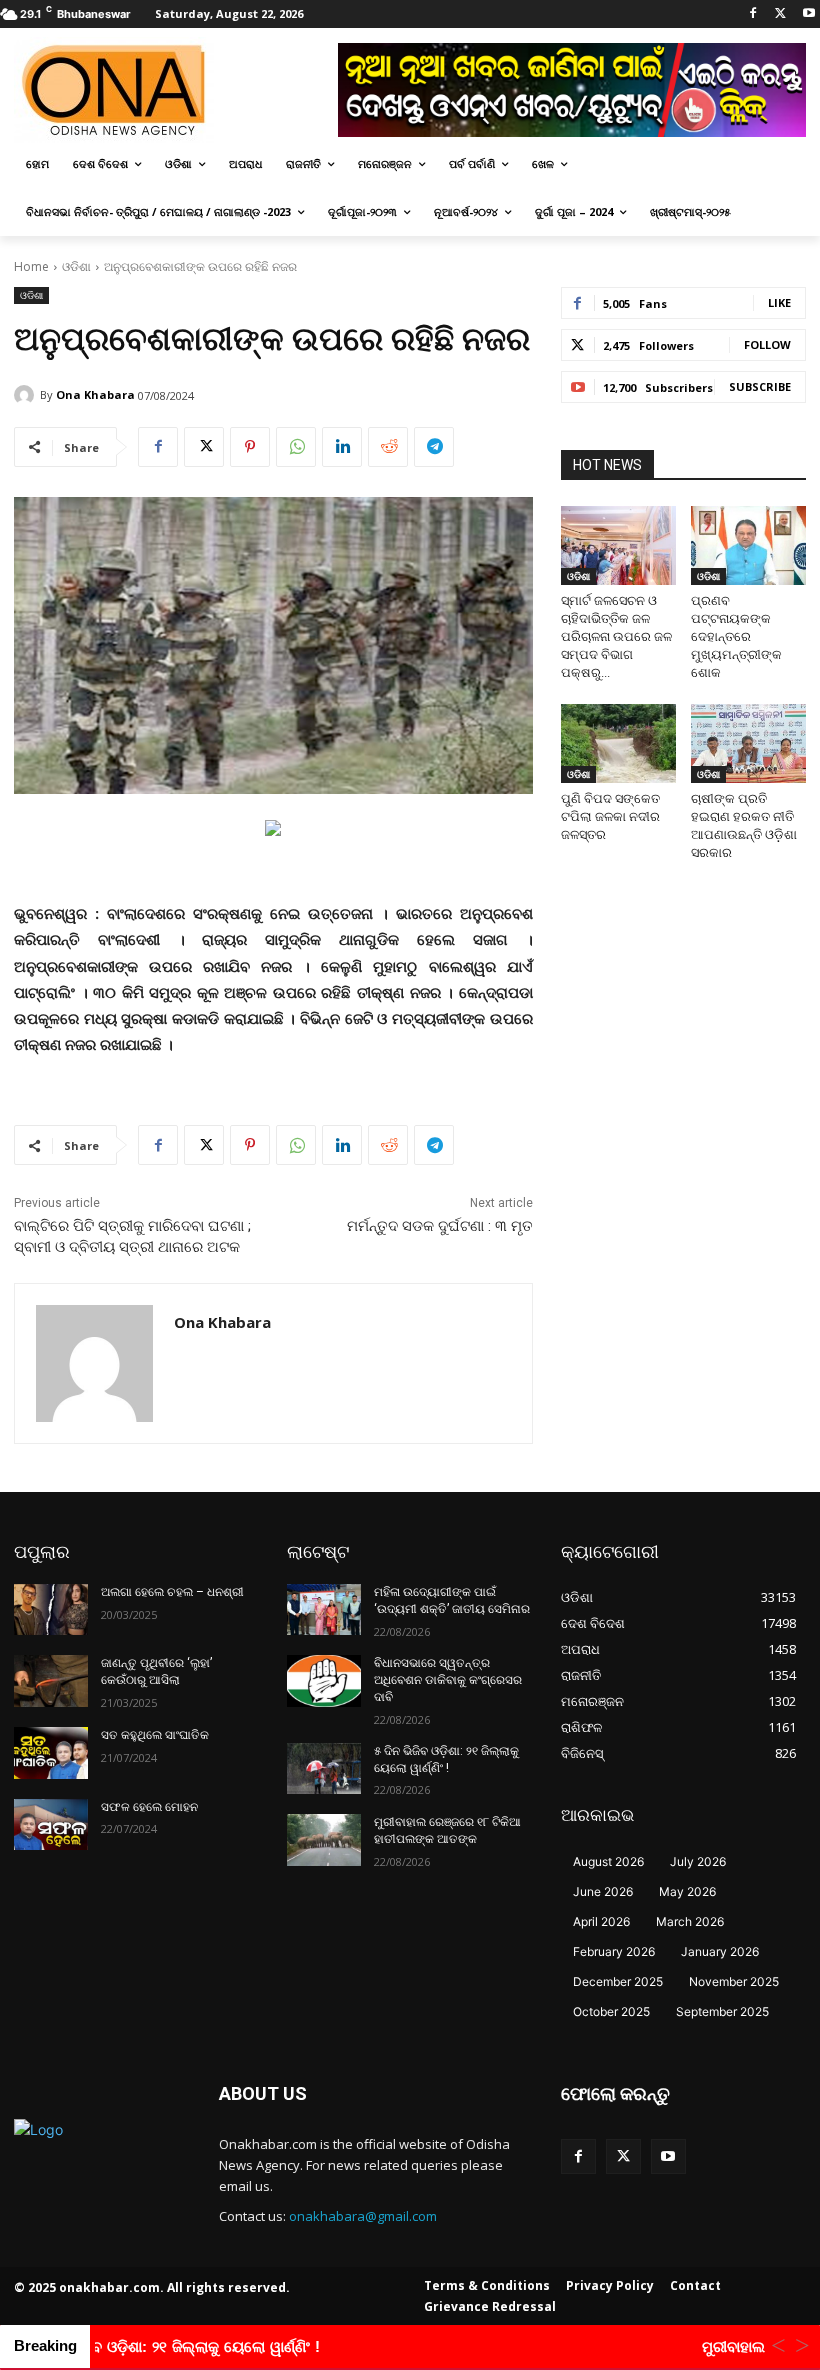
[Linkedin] (342, 447)
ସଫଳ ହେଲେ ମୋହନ (149, 1807)
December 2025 (618, 1981)
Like (779, 302)
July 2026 (698, 1861)
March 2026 (690, 1921)
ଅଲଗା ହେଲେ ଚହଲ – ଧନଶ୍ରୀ (172, 1592)
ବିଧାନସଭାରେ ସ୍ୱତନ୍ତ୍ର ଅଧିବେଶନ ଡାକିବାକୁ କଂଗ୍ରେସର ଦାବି (448, 1680)
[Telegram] (434, 447)
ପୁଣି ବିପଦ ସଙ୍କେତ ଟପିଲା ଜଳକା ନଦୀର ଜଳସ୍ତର (610, 816)
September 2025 (722, 2011)
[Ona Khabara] (27, 395)
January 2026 (720, 1951)
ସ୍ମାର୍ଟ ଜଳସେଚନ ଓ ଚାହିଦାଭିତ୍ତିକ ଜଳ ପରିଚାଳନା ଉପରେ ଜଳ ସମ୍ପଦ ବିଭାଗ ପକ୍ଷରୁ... (616, 636)
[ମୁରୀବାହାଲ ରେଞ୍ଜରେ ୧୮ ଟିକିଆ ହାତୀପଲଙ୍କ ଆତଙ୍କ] (324, 1840)
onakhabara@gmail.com (363, 2216)
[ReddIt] (388, 447)
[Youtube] (808, 14)
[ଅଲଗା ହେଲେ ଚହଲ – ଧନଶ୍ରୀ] (51, 1610)
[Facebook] (753, 14)
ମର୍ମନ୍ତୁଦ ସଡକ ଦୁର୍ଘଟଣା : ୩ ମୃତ (440, 1226)
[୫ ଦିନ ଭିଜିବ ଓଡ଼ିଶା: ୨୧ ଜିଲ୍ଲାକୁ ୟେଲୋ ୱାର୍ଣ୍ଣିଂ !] (324, 1769)
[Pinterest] (250, 447)
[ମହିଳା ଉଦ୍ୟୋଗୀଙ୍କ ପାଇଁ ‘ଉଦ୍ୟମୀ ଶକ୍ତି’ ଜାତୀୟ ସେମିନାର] (324, 1610)
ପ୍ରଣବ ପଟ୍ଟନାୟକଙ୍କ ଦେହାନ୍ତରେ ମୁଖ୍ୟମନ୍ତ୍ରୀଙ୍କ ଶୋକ (736, 636)
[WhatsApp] (296, 447)
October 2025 (611, 2011)
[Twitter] (780, 14)
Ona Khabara (95, 394)
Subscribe (760, 386)
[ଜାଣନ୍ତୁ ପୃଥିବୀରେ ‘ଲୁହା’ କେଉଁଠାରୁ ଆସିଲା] (51, 1681)
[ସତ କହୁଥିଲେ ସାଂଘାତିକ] (51, 1753)
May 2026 (687, 1891)
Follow (767, 344)
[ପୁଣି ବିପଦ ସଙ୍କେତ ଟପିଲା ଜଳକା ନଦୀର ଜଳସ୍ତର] (618, 743)
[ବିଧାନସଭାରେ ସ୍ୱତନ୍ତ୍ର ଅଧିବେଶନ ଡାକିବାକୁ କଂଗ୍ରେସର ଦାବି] (324, 1681)
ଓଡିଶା (76, 266)
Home (31, 266)
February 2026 (614, 1951)
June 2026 (603, 1891)
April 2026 (601, 1921)
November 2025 (734, 1981)
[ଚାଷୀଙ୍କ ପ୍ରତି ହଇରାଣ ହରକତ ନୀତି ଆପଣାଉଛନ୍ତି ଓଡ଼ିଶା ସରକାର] (748, 743)
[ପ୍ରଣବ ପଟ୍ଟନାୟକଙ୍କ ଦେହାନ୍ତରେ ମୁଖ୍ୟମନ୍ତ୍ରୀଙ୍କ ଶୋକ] (748, 545)
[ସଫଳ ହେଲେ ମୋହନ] (51, 1825)
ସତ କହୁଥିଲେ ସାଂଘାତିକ (155, 1735)
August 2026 (608, 1861)
